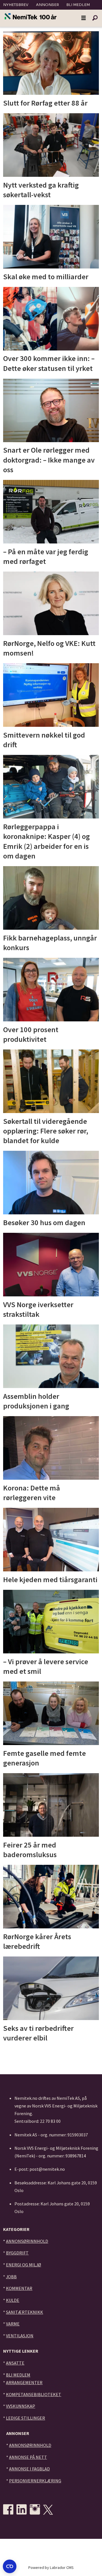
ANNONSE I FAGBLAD (29, 2469)
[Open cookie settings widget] (10, 2566)
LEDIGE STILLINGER (25, 2418)
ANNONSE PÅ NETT (28, 2457)
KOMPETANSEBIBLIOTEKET (34, 2394)
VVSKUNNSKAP (21, 2406)
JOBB (11, 2277)
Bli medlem (78, 5)
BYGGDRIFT (17, 2253)
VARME (13, 2324)
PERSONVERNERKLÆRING (35, 2481)
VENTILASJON (20, 2336)
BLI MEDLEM (18, 2375)
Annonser (47, 5)
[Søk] (95, 18)
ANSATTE (15, 2363)
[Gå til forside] (31, 17)
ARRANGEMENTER (24, 2382)
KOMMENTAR (19, 2288)
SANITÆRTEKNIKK (25, 2312)
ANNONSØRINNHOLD (27, 2241)
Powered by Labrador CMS (51, 2567)
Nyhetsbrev (16, 5)
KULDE (13, 2300)
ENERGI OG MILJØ (24, 2265)
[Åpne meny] (84, 18)
